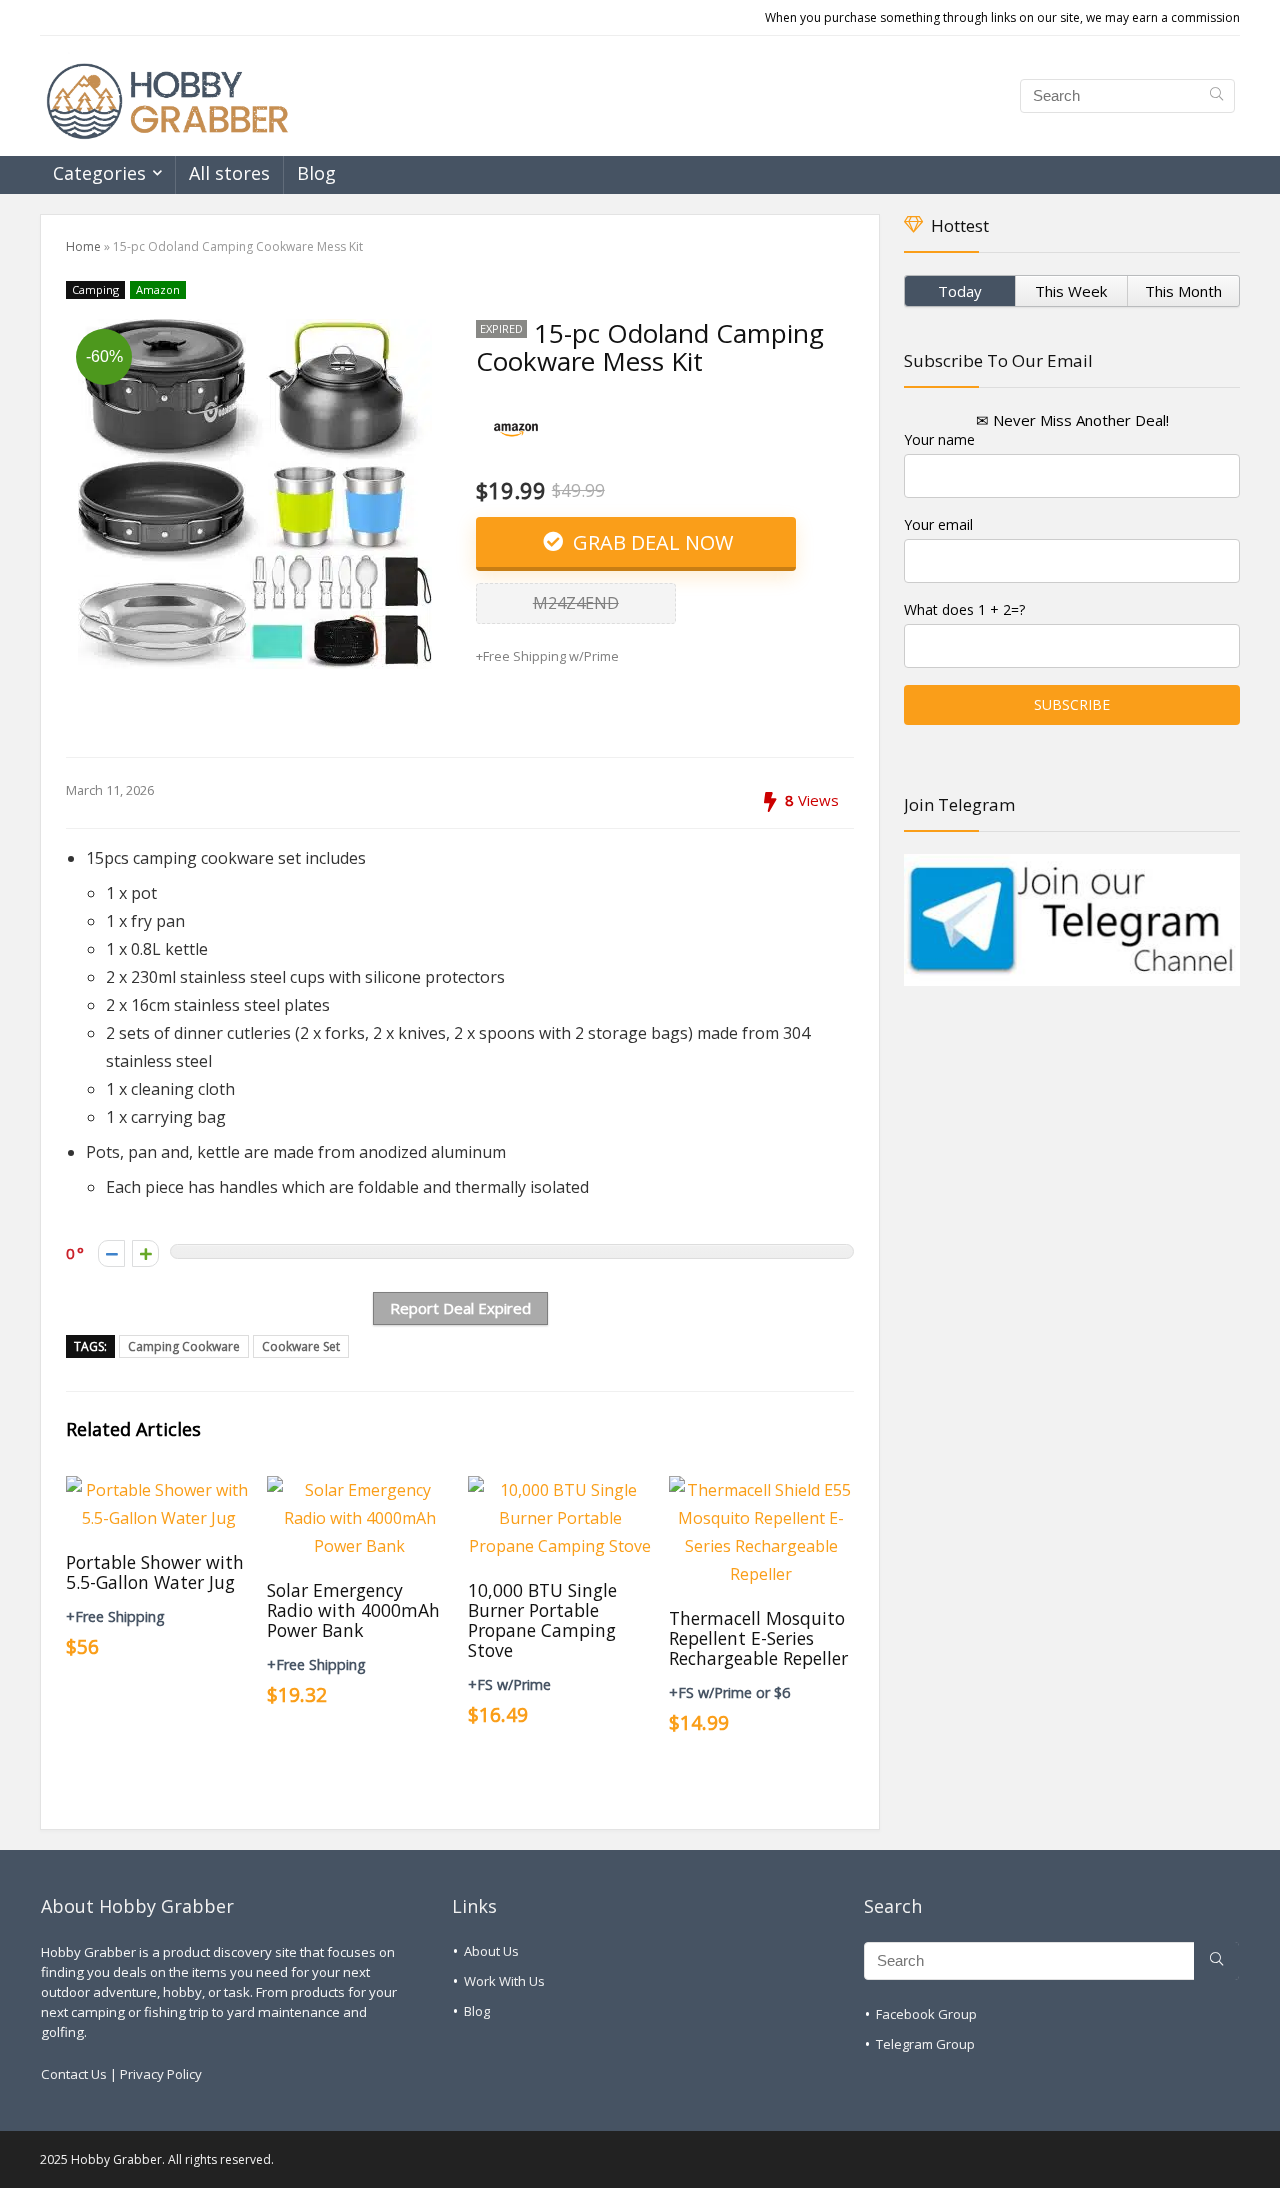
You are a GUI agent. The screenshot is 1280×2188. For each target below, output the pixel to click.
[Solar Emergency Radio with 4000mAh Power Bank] (359, 1490)
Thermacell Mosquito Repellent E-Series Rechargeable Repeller (758, 1638)
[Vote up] (145, 1253)
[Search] (1216, 96)
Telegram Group (925, 2044)
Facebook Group (926, 2014)
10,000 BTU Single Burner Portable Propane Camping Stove (542, 1620)
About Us (491, 1951)
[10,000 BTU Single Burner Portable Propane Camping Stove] (560, 1490)
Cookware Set (301, 1346)
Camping (95, 289)
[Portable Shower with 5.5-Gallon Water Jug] (158, 1490)
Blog (316, 173)
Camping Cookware (184, 1346)
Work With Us (504, 1981)
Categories (99, 173)
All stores (229, 173)
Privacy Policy (161, 2074)
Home (83, 246)
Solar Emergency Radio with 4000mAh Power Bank (353, 1610)
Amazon (158, 289)
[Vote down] (111, 1253)
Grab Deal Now (650, 542)
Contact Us (74, 2074)
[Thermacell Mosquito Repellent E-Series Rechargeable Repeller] (761, 1490)
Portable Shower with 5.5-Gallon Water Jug (155, 1572)
